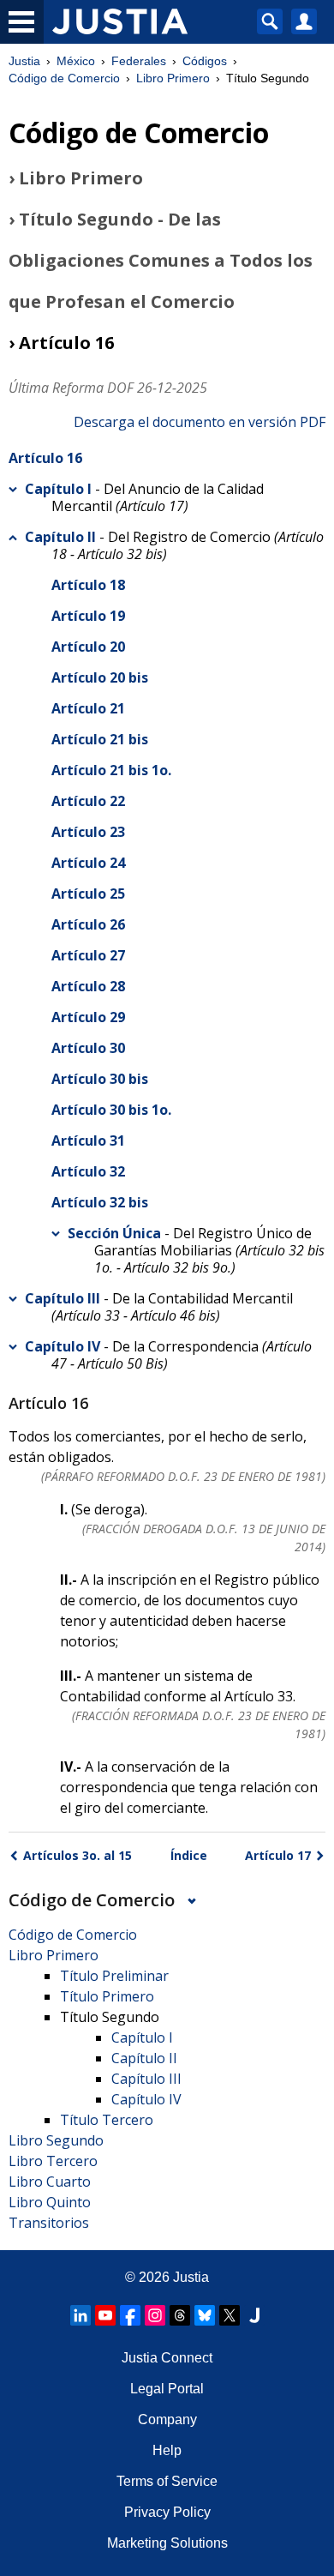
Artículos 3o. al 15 (78, 1855)
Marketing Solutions (167, 2543)
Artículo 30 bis (100, 1079)
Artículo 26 (88, 924)
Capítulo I (58, 489)
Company (167, 2420)
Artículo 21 (88, 708)
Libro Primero (173, 78)
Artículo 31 (88, 1141)
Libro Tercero (53, 2161)
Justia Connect (167, 2358)
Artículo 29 (88, 1017)
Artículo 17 (278, 1855)
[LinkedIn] (81, 2315)
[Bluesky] (205, 2315)
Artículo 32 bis (100, 1202)
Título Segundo (110, 2017)
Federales (139, 61)
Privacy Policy (167, 2512)
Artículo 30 (88, 1048)
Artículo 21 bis (100, 739)
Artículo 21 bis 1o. (111, 770)
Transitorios (49, 2223)
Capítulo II (60, 537)
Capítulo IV (63, 1346)
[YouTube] (105, 2315)
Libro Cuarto (50, 2182)
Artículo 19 (88, 616)
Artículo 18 (88, 585)
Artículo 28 (88, 986)
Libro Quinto (50, 2202)
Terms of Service (167, 2481)
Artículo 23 (88, 832)
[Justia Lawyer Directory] (254, 2315)
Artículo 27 (88, 955)
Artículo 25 (88, 894)
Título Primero (107, 1996)
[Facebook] (130, 2315)
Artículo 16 (45, 458)
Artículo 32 (88, 1171)
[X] (230, 2315)
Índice (189, 1855)
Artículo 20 (88, 647)
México (76, 61)
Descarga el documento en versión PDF (200, 422)
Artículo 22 (88, 801)
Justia (24, 61)
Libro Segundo (56, 2140)
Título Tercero (107, 2120)
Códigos (205, 61)
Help (167, 2450)
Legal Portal (167, 2389)
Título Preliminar (114, 1976)
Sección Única (114, 1233)
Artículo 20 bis (100, 677)
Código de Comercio (64, 78)
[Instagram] (155, 2315)
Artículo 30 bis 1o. (111, 1110)
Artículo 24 (88, 863)
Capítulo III (63, 1298)
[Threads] (180, 2315)
